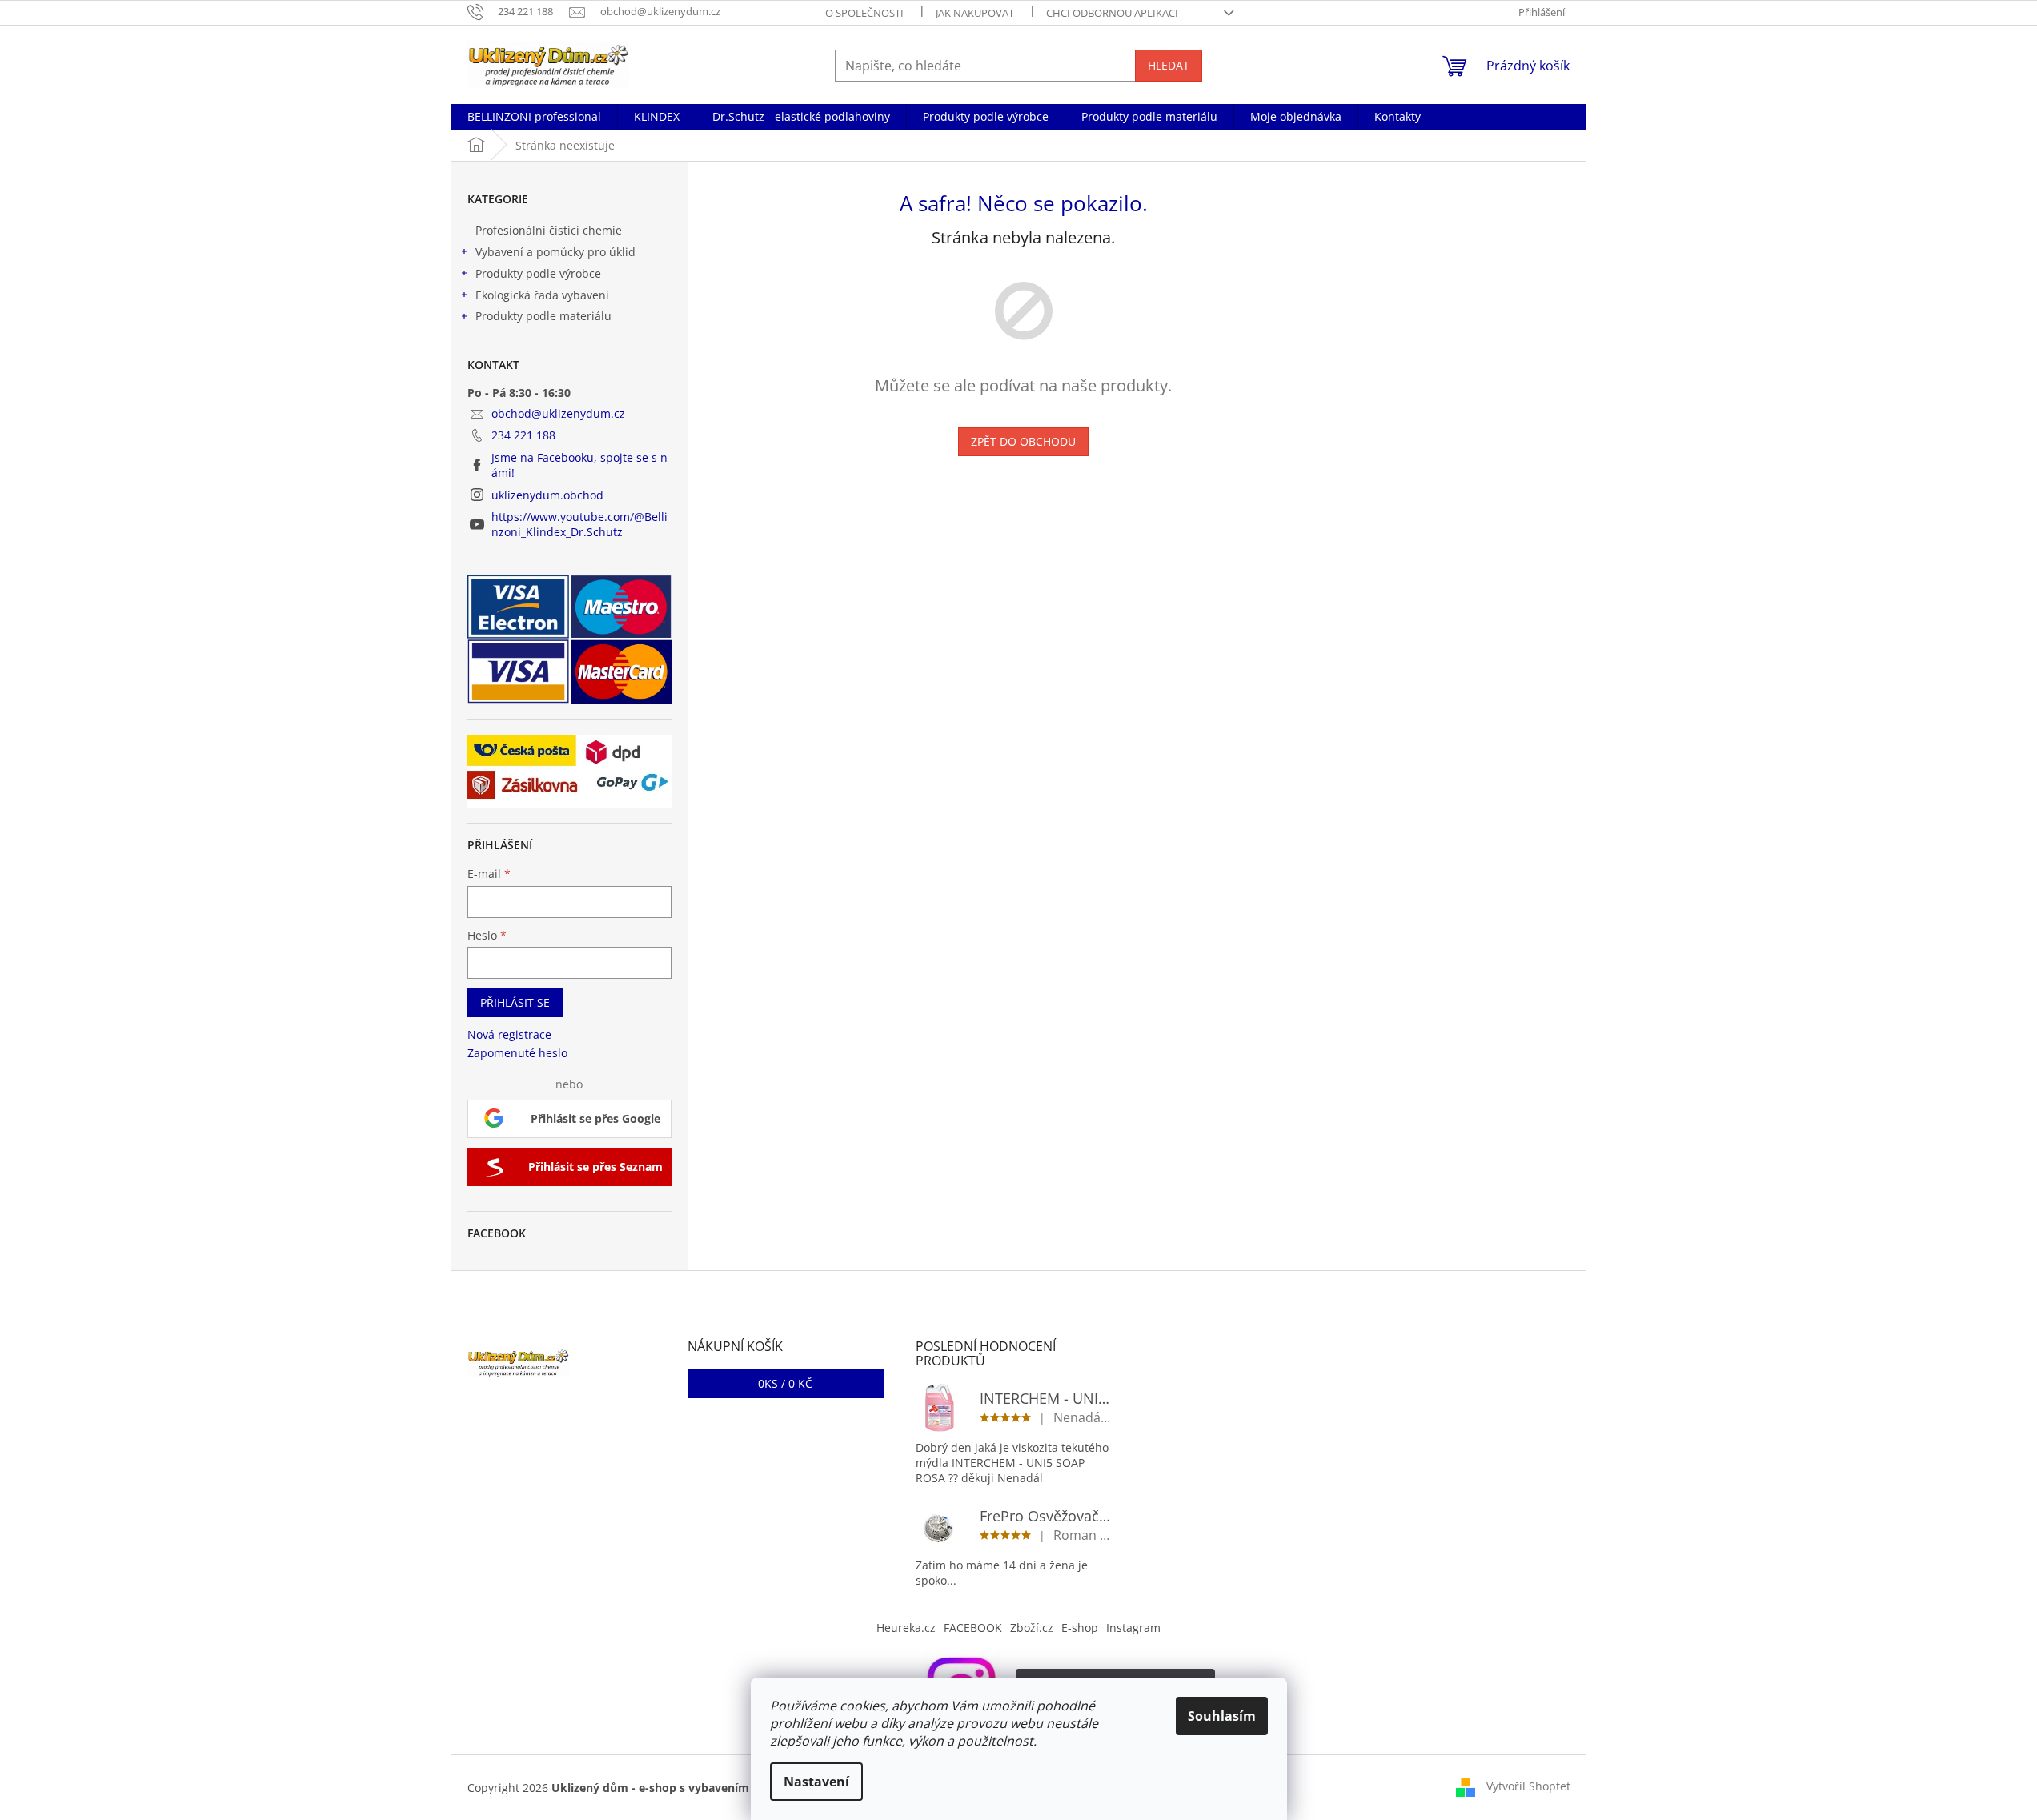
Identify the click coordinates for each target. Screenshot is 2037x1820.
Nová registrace (509, 1034)
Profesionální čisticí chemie (549, 230)
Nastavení (816, 1782)
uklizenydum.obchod (547, 495)
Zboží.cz (1032, 1628)
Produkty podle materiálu (543, 316)
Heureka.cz (906, 1628)
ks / (785, 1383)
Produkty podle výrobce (538, 273)
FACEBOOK (973, 1628)
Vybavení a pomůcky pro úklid (555, 252)
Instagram (1133, 1628)
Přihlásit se (515, 1002)
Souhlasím (1222, 1716)
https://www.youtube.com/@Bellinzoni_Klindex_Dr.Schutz (579, 524)
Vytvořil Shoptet (1528, 1786)
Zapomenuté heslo (517, 1053)
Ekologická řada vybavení (542, 295)
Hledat (1169, 65)
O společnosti (864, 13)
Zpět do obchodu (1023, 441)
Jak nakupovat (975, 13)
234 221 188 (523, 435)
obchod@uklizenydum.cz (558, 413)
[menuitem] (534, 117)
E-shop (1080, 1628)
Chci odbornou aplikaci (1112, 13)
